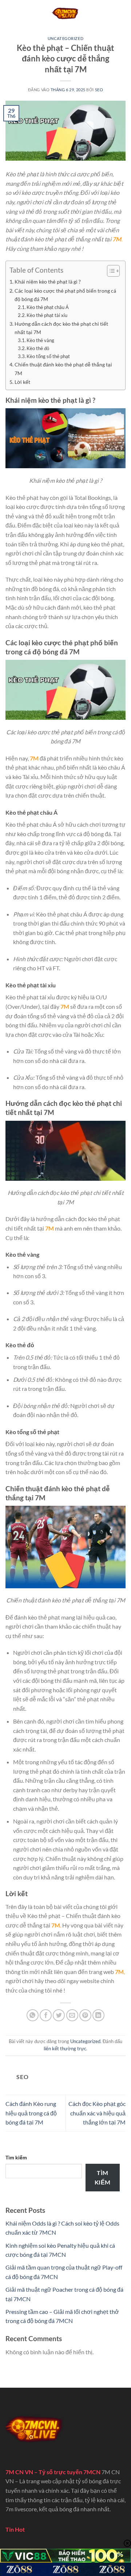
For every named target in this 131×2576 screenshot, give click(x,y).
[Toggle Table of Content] (110, 271)
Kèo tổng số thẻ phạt (48, 356)
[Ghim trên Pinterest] (85, 2015)
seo (99, 90)
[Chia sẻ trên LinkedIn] (98, 2015)
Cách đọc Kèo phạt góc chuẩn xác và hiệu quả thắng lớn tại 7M (97, 2113)
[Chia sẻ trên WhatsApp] (33, 2015)
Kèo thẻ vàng (41, 340)
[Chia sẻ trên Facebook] (46, 2015)
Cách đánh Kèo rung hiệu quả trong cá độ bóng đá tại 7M (31, 2113)
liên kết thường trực (65, 2049)
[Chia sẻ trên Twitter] (59, 2015)
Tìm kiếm (16, 2157)
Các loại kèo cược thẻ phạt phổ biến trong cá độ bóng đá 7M (65, 295)
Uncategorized (65, 38)
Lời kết (22, 382)
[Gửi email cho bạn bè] (72, 2015)
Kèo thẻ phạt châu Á (48, 307)
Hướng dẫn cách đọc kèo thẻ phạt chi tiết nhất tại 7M (61, 328)
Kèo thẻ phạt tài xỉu (47, 315)
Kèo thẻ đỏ (38, 348)
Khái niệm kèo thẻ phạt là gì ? (48, 282)
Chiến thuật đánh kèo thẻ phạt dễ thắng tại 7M (63, 369)
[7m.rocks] (65, 13)
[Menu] (10, 13)
